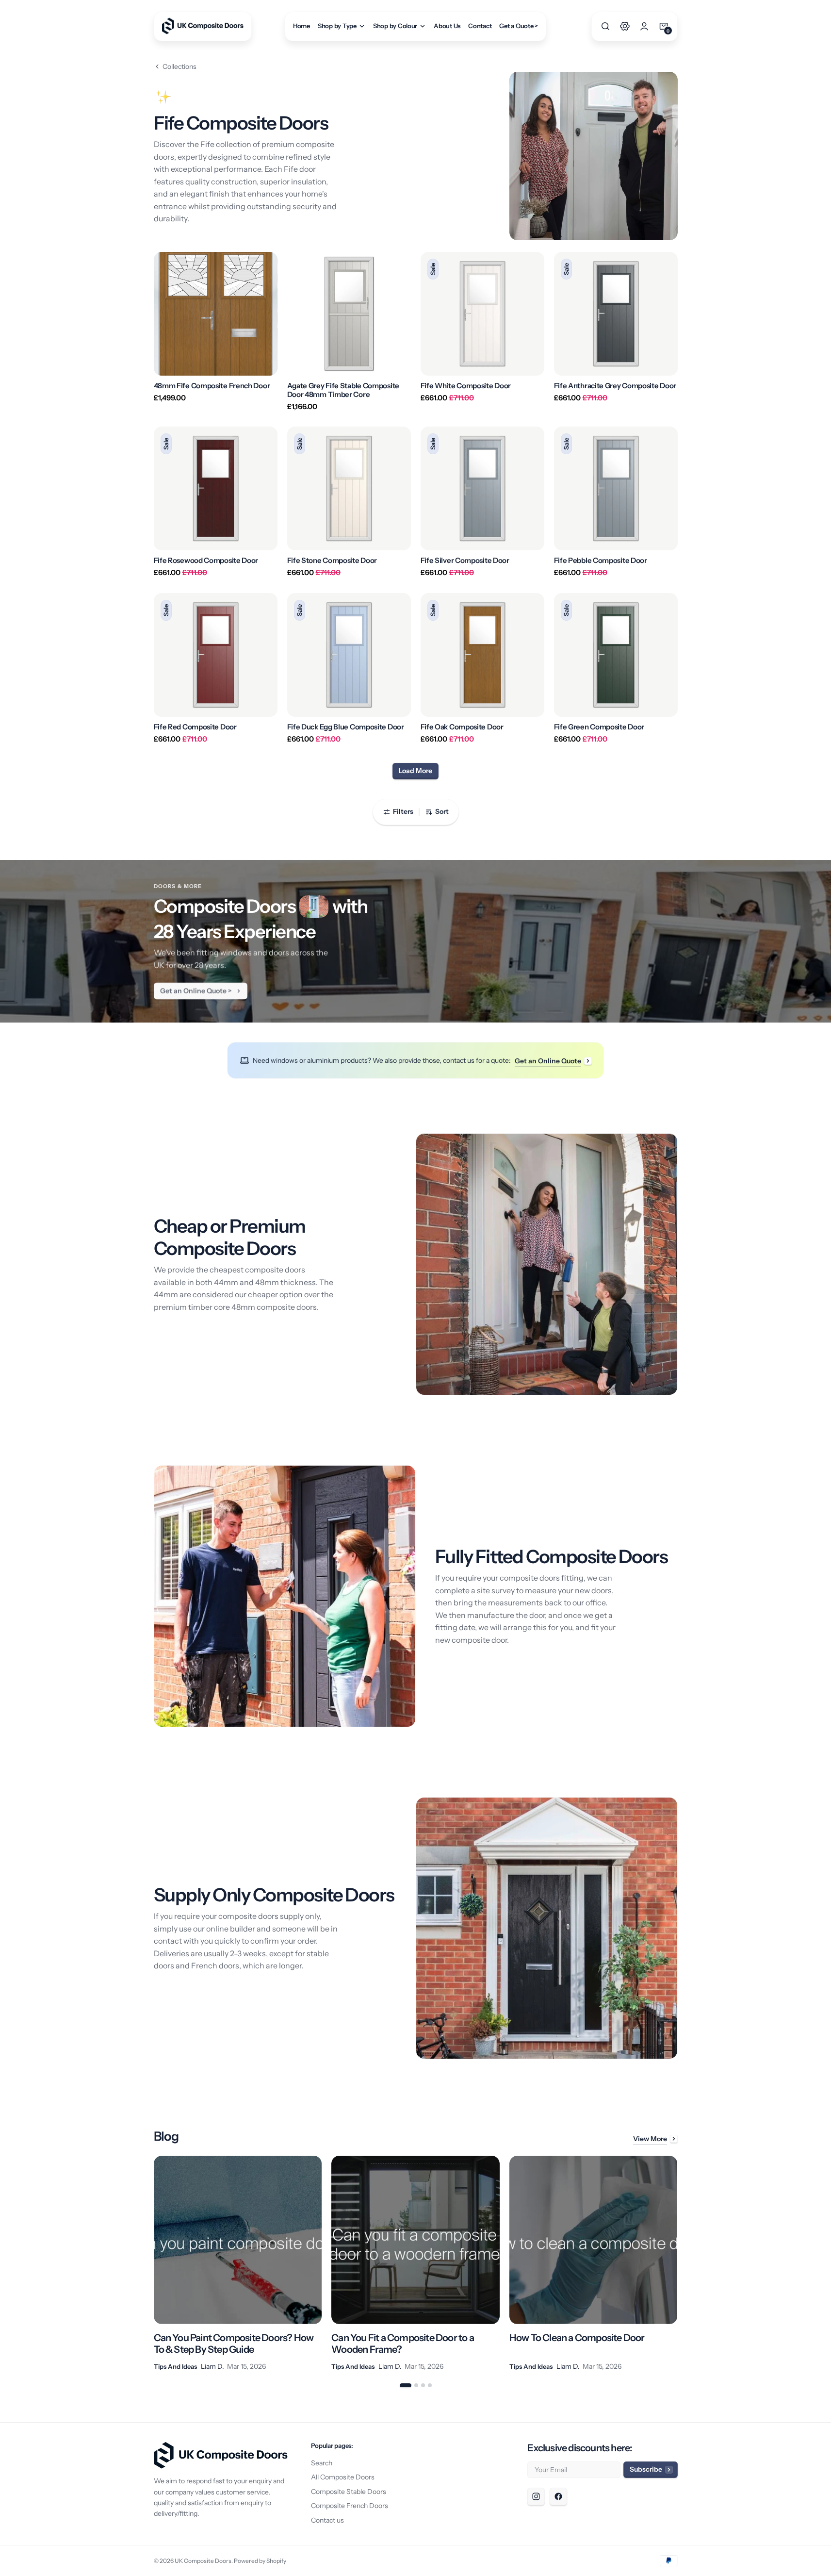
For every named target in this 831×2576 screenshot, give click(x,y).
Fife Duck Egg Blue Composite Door (346, 727)
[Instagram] (536, 2496)
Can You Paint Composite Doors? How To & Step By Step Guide (234, 2344)
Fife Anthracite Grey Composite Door (615, 386)
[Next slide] (678, 2264)
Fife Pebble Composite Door (601, 561)
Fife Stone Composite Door (332, 561)
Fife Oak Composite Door (462, 727)
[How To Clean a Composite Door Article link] (594, 2264)
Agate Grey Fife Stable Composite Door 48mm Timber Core (343, 390)
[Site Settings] (625, 26)
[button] (605, 26)
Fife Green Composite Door (599, 727)
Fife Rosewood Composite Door (206, 561)
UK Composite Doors (203, 2561)
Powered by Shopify (260, 2561)
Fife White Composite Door (466, 386)
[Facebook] (558, 2496)
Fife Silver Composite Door (465, 561)
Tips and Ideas (175, 2366)
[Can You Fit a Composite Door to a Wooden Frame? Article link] (415, 2264)
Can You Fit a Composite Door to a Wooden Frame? (403, 2344)
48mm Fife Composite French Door (212, 386)
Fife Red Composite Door (195, 727)
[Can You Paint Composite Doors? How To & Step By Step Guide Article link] (238, 2264)
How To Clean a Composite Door (577, 2338)
